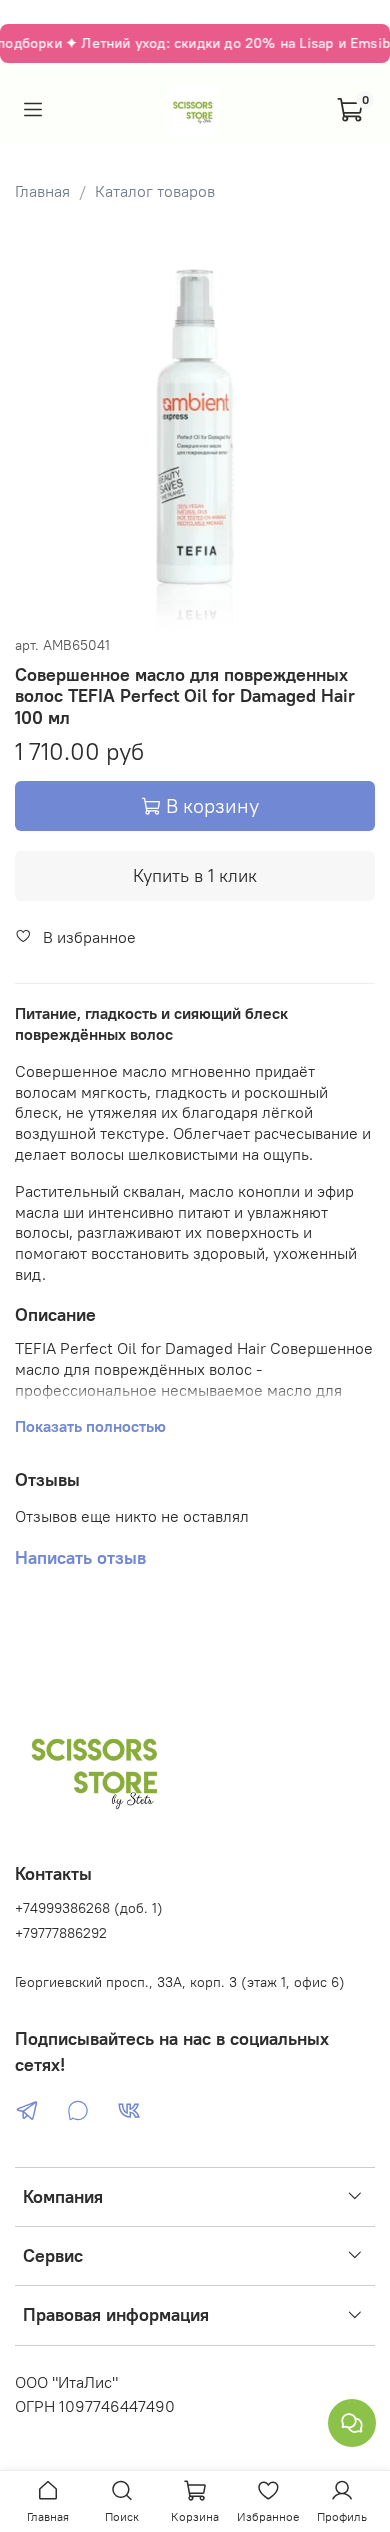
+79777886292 (61, 1933)
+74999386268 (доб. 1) (89, 1908)
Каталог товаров (155, 191)
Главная (42, 191)
